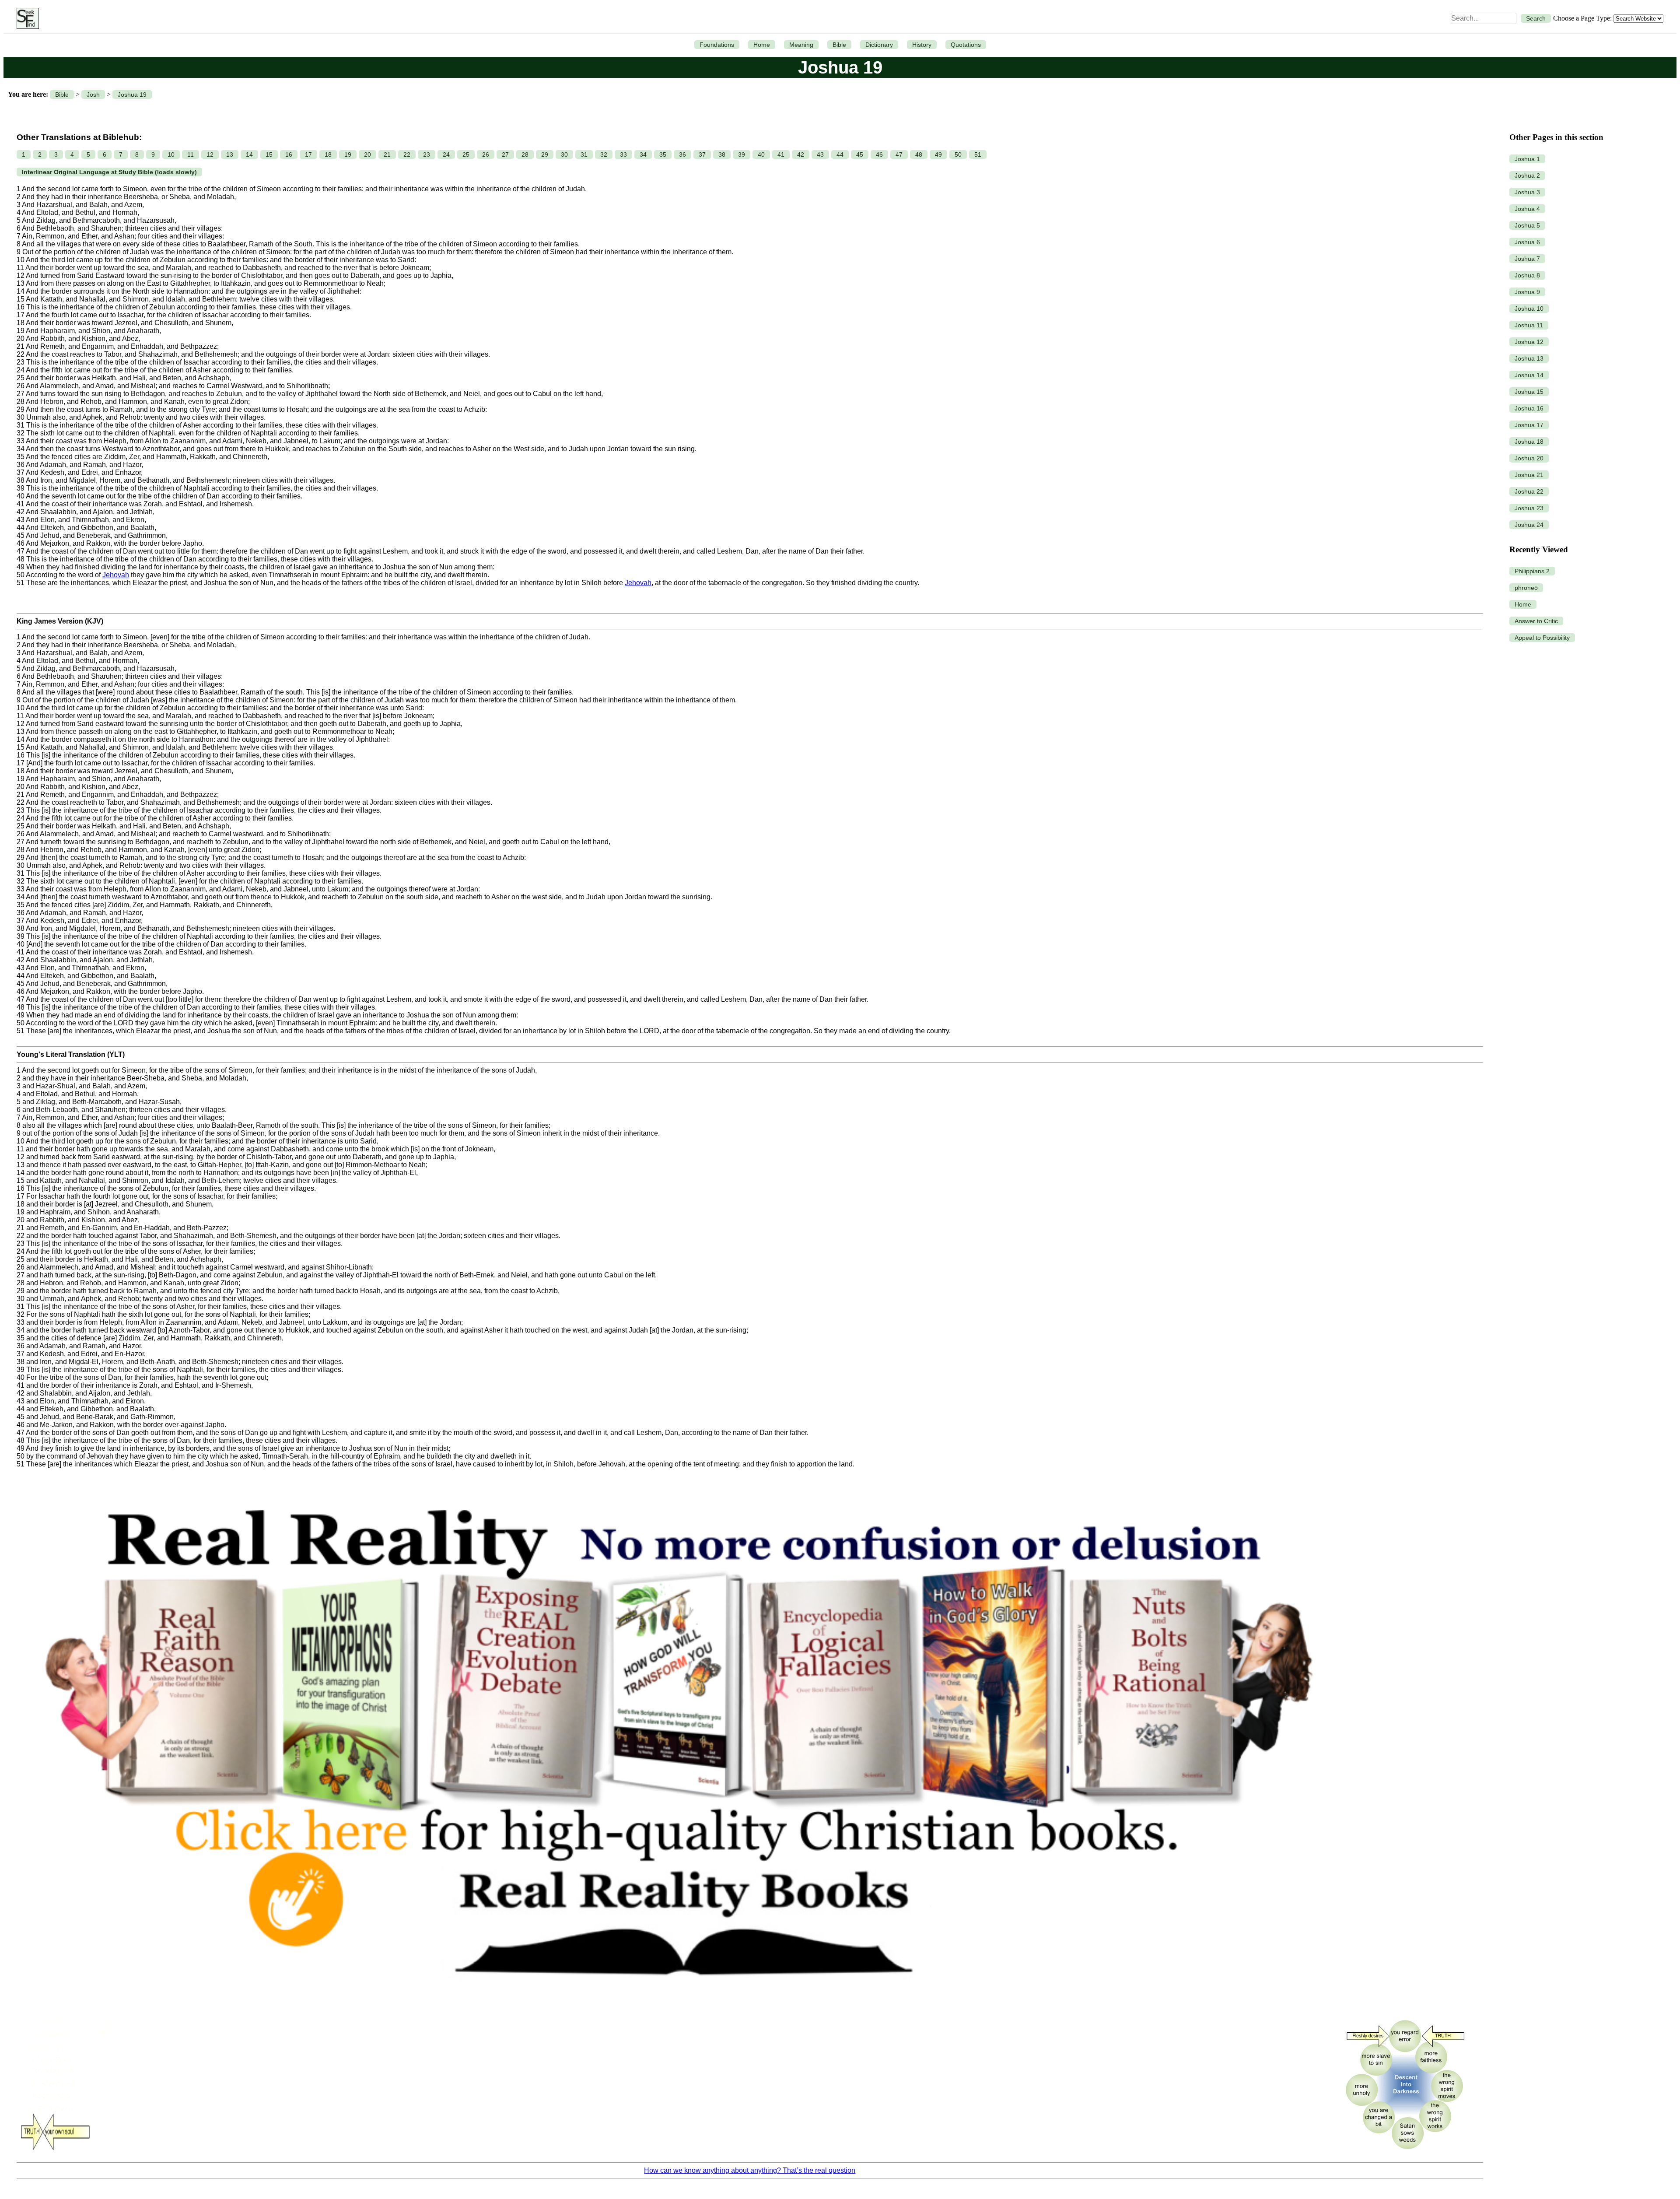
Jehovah (116, 575)
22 (407, 154)
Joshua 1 (1527, 159)
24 (446, 154)
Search (1536, 18)
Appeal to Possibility (1542, 638)
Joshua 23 (1529, 508)
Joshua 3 (1527, 192)
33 (623, 154)
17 (308, 154)
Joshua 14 (1529, 375)
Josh (93, 95)
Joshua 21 (1529, 475)
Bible (839, 45)
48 (919, 154)
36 (682, 154)
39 (742, 154)
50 (958, 154)
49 (938, 154)
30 (564, 154)
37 (702, 154)
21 (387, 154)
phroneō (1526, 588)
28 (525, 154)
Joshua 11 (1529, 325)
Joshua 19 (132, 95)
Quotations (966, 45)
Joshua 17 (1529, 425)
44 (840, 154)
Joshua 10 (1529, 309)
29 (545, 154)
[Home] (26, 18)
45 (860, 154)
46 (879, 154)
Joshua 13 (1529, 358)
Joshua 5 (1527, 225)
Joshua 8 (1527, 275)
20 (367, 154)
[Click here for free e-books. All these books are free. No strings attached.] (677, 2008)
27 (505, 154)
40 (761, 154)
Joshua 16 (1529, 408)
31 (584, 154)
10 (171, 154)
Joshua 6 (1527, 242)
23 (427, 154)
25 (466, 154)
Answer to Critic (1536, 621)
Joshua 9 (1527, 292)
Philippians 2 (1532, 571)
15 (269, 154)
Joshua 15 (1529, 392)
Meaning (801, 45)
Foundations (717, 45)
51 (978, 154)
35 (663, 154)
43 (820, 154)
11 (191, 154)
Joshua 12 (1529, 342)
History (922, 45)
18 (328, 154)
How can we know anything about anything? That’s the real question (750, 2170)
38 (722, 154)
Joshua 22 (1529, 491)
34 (643, 154)
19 (348, 154)
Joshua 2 (1527, 175)
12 (210, 154)
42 (801, 154)
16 (289, 154)
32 (604, 154)
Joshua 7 (1527, 259)
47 (899, 154)
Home (762, 45)
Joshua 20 (1529, 458)
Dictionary (879, 45)
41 (781, 154)
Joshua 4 (1527, 209)
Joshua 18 (1529, 442)
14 (249, 154)
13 (230, 154)
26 (486, 154)
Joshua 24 (1529, 525)
